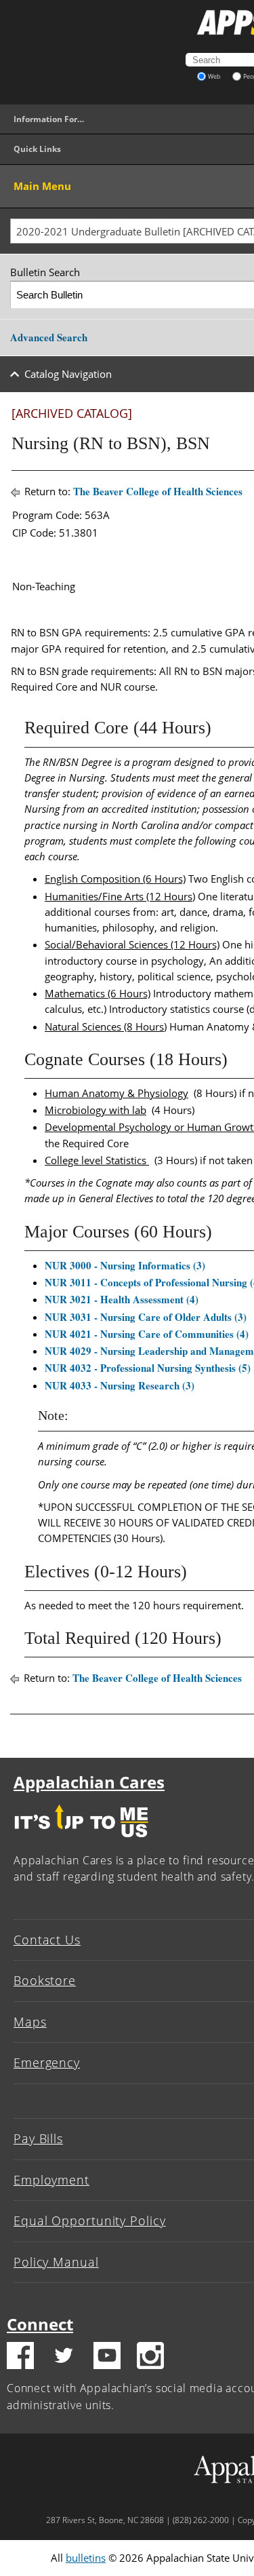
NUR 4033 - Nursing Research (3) (120, 1385)
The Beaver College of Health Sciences (158, 491)
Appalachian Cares (89, 1782)
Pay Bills (38, 2138)
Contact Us (47, 1940)
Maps (30, 2022)
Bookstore (45, 1980)
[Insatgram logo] (150, 2358)
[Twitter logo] (64, 2358)
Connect (40, 2324)
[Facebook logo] (20, 2358)
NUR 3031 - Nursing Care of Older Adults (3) (146, 1317)
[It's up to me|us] (81, 1841)
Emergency (47, 2062)
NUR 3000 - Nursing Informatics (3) (125, 1265)
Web (214, 76)
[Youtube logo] (107, 2358)
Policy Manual (56, 2262)
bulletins (86, 2558)
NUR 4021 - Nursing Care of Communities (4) (147, 1334)
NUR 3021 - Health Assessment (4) (122, 1299)
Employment (51, 2180)
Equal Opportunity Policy (90, 2221)
